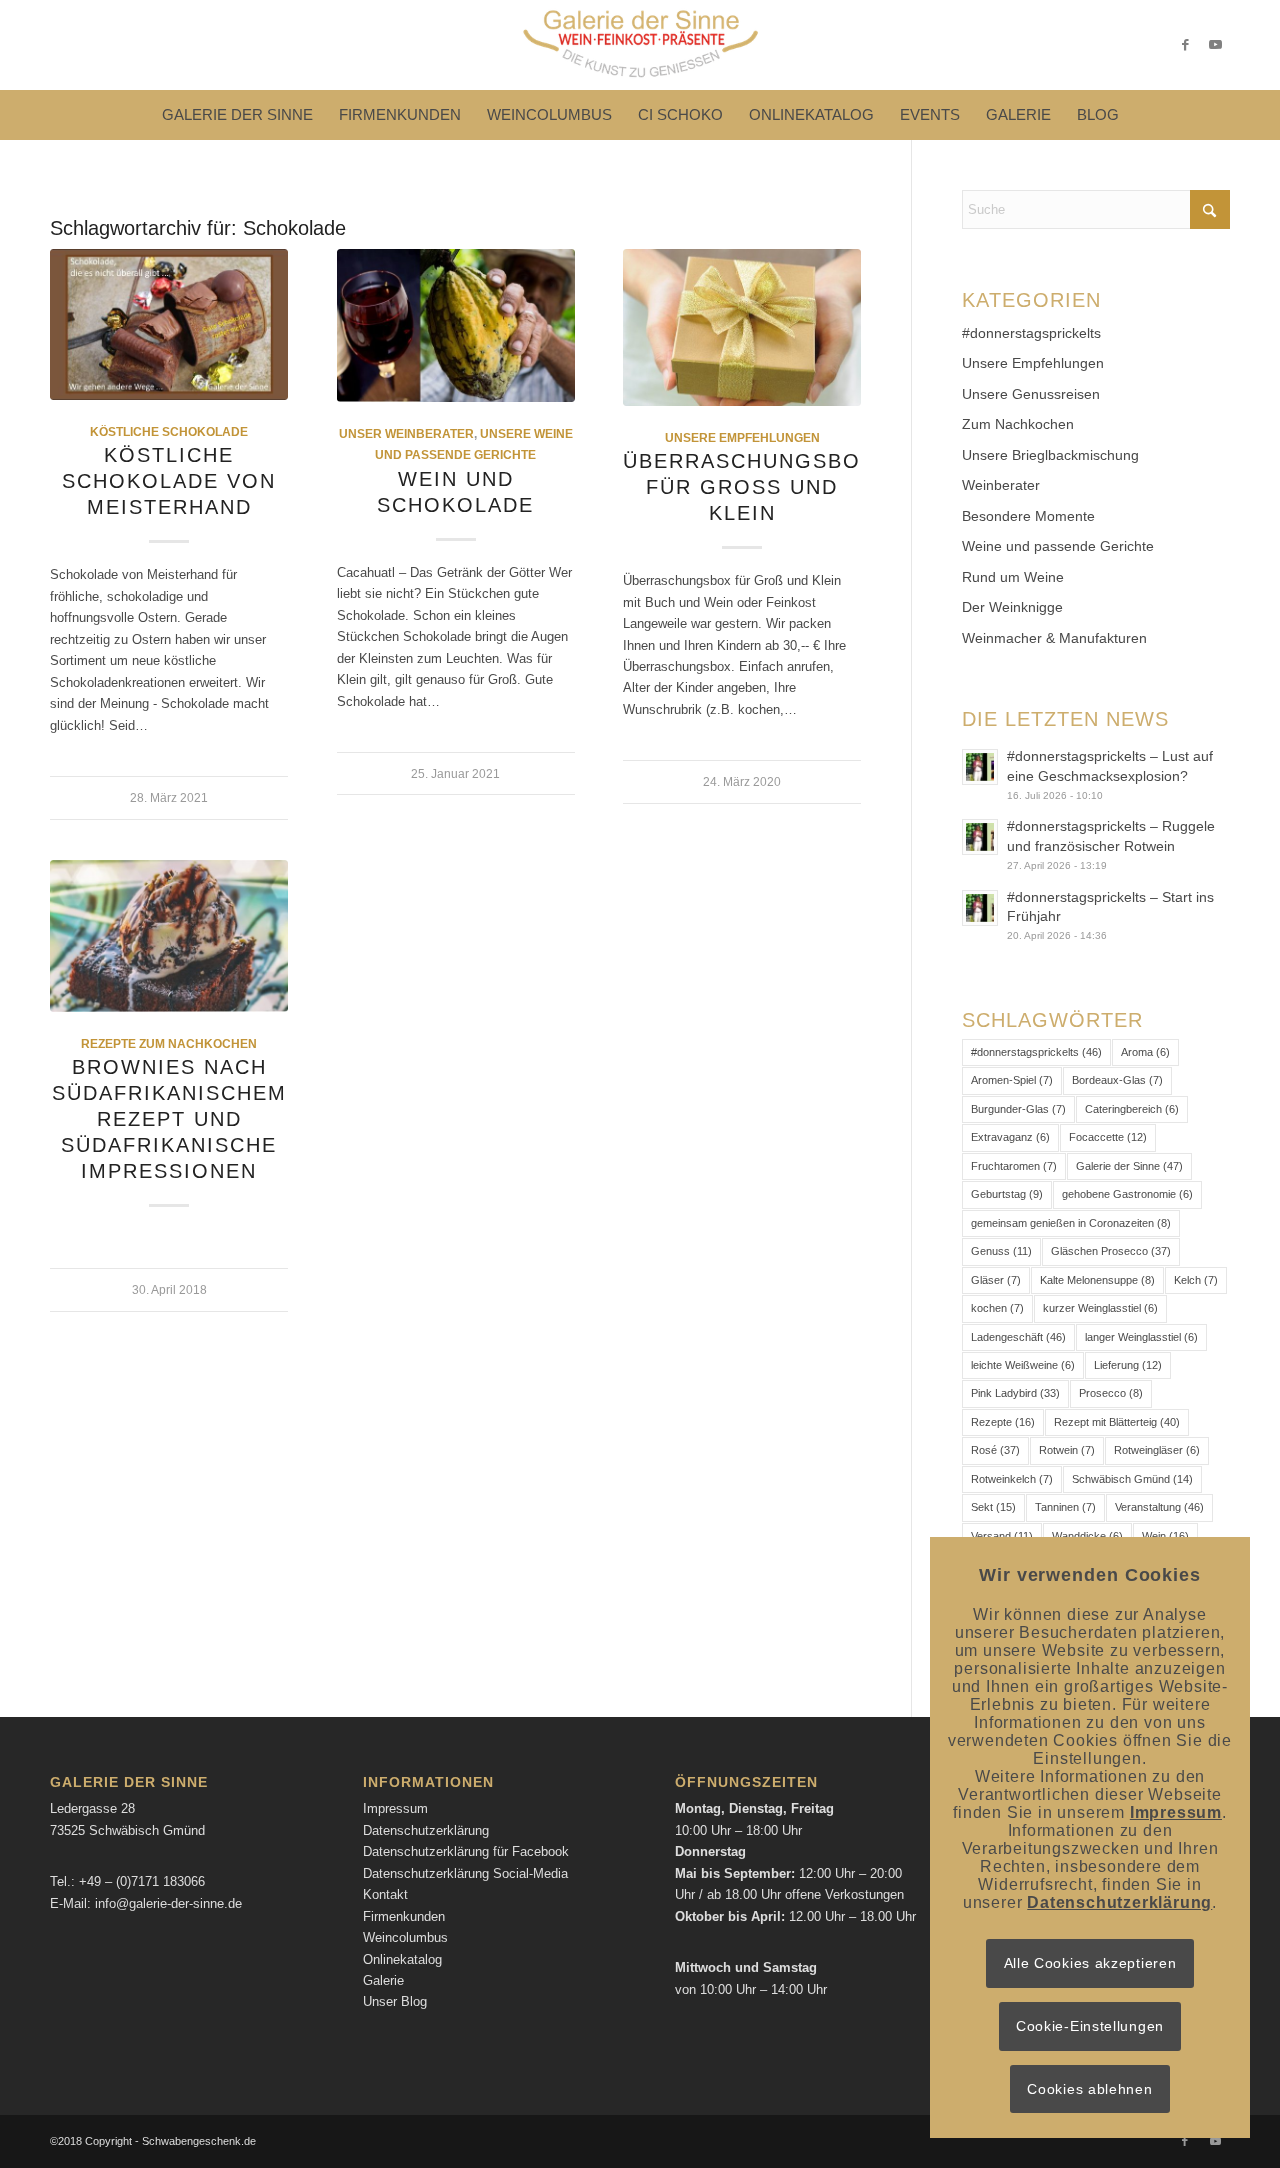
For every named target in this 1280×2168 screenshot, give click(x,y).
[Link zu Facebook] (1185, 45)
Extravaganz (1010, 1137)
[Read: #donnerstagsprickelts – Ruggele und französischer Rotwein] (980, 837)
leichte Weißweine (1023, 1365)
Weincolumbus (405, 1937)
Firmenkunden (404, 1916)
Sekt (993, 1507)
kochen (997, 1308)
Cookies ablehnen (1089, 2089)
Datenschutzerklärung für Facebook (466, 1851)
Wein (1165, 1536)
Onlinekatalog (402, 1959)
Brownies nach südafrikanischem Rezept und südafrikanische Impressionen (169, 1119)
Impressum (395, 1808)
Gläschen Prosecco (1111, 1251)
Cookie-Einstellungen (1090, 2026)
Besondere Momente (1028, 516)
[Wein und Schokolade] (456, 325)
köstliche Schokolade (169, 431)
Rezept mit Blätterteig (1117, 1422)
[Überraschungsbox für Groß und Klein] (742, 327)
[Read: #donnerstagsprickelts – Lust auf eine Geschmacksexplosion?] (980, 767)
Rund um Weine (1013, 577)
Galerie (383, 1980)
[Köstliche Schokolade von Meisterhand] (169, 324)
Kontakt (385, 1894)
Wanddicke (1087, 1536)
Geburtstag (1007, 1194)
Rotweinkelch (1012, 1479)
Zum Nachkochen (1018, 424)
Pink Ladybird (1015, 1393)
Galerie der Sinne (1129, 1166)
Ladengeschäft (1018, 1337)
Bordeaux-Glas (1117, 1080)
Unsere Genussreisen (1031, 394)
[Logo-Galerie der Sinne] (639, 45)
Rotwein (1067, 1450)
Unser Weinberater (406, 433)
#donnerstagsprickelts (1031, 333)
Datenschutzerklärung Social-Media (465, 1873)
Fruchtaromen (1014, 1166)
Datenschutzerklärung (426, 1830)
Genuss (1001, 1251)
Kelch (1196, 1280)
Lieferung (1128, 1365)
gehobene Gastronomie (1127, 1194)
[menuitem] (237, 115)
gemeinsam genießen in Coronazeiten (1071, 1223)
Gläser (996, 1280)
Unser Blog (395, 2001)
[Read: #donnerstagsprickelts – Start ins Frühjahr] (980, 908)
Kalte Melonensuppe (1097, 1280)
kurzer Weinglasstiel (1100, 1308)
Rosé (995, 1450)
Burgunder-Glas (1018, 1109)
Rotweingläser (1157, 1450)
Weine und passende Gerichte (1058, 546)
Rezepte (1003, 1422)
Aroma (1145, 1052)
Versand (1002, 1536)
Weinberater (1001, 485)
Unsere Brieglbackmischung (1050, 455)
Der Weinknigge (1012, 607)
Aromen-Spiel (1012, 1080)
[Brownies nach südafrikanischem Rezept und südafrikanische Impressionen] (169, 936)
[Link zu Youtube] (1215, 45)
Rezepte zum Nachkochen (169, 1043)
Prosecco (1111, 1393)
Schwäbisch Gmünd (1132, 1479)
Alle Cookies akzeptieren (1090, 1963)
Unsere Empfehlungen (742, 437)
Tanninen (1065, 1507)
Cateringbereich (1132, 1109)
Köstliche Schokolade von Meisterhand (169, 481)
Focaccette (1108, 1137)
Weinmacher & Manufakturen (1054, 638)
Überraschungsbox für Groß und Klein (749, 487)
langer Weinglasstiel (1141, 1337)
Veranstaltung (1159, 1507)
